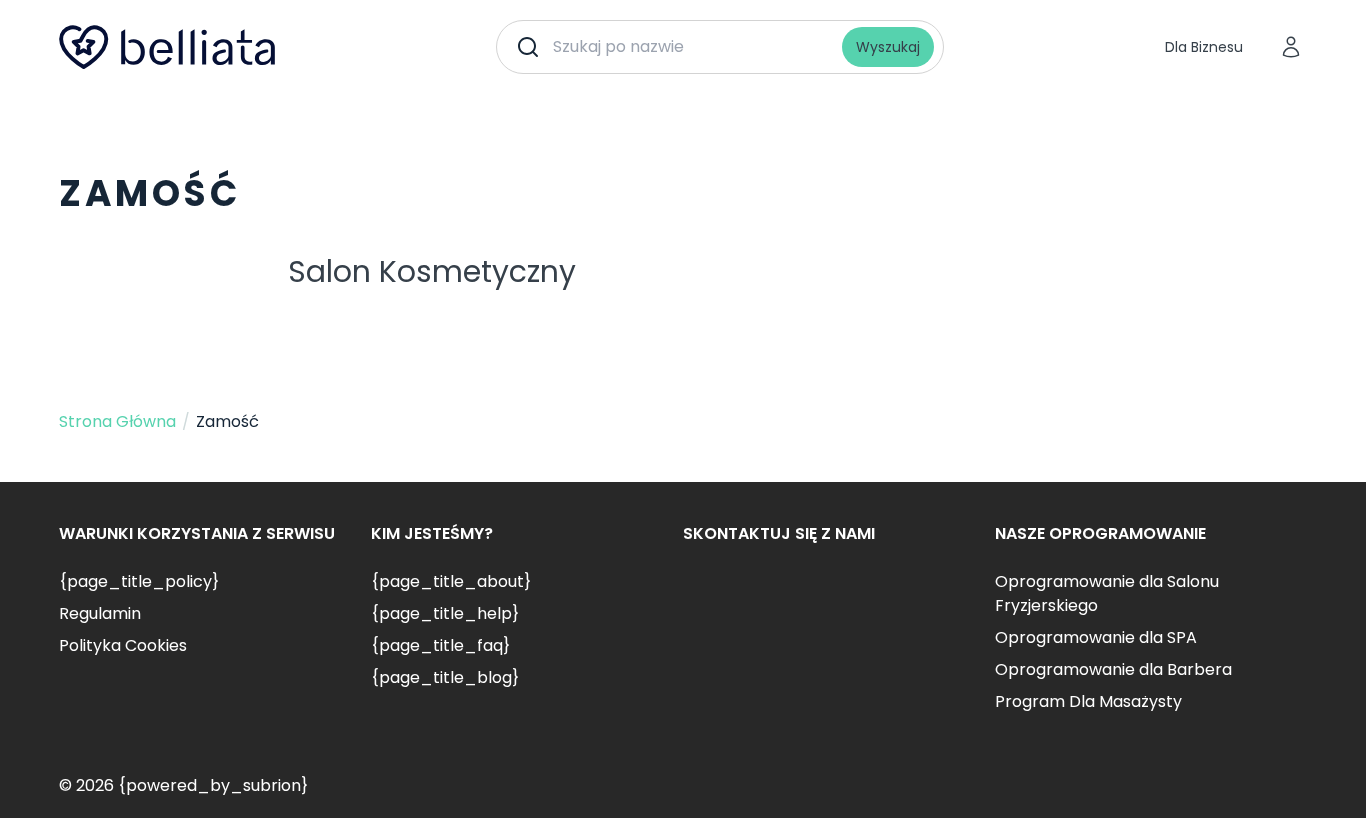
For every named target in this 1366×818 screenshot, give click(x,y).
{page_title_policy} (139, 581)
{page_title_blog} (445, 677)
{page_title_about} (451, 581)
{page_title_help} (445, 613)
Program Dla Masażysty (1088, 701)
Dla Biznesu (1204, 47)
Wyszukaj (888, 47)
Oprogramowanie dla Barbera (1113, 669)
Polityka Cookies (123, 645)
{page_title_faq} (440, 645)
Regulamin (100, 613)
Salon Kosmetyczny (432, 271)
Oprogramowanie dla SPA (1096, 637)
